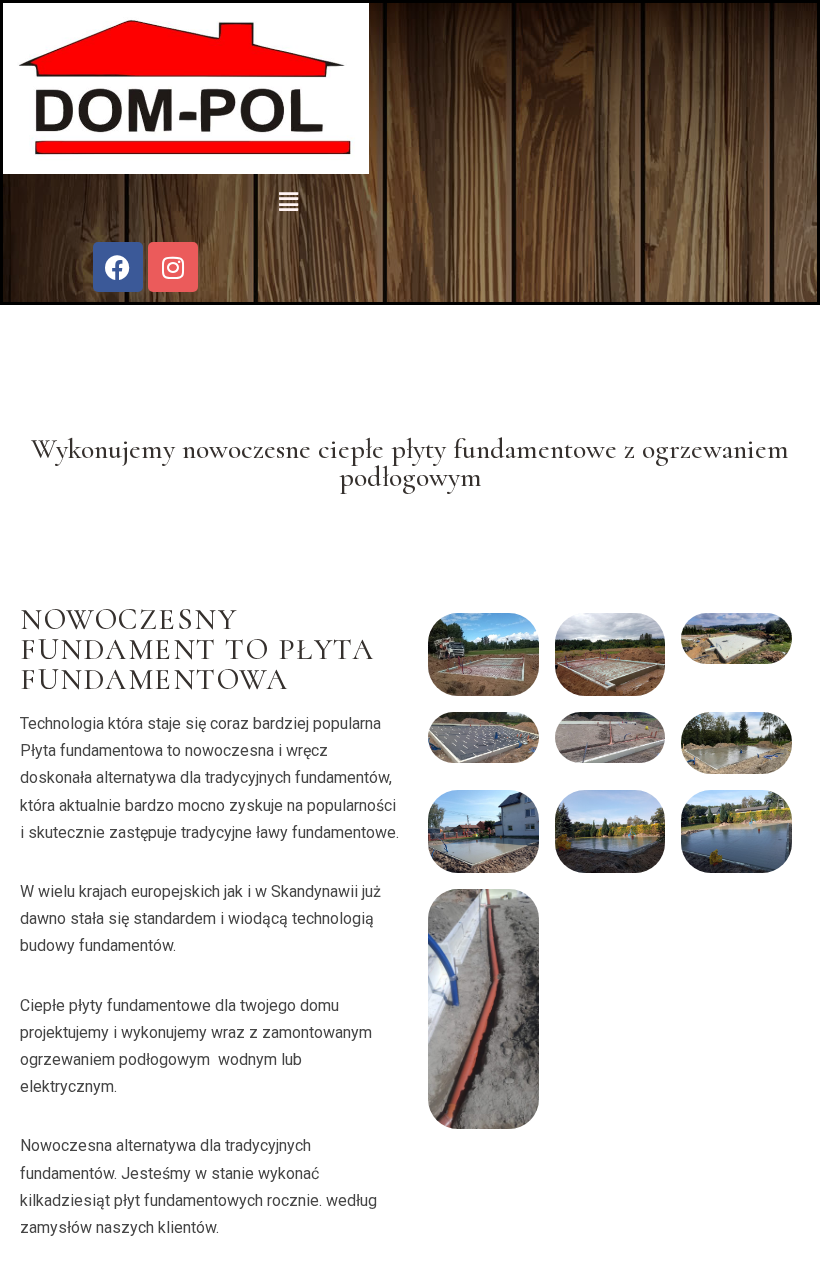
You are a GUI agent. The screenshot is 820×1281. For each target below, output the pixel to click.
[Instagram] (173, 267)
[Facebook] (118, 267)
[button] (288, 203)
